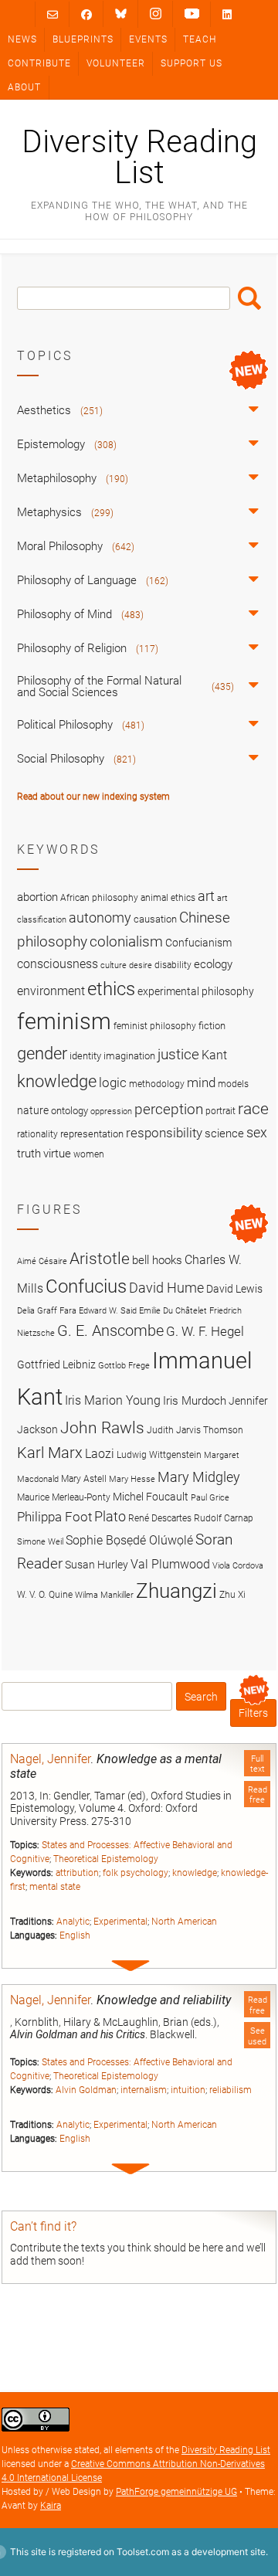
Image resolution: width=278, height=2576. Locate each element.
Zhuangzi (176, 1591)
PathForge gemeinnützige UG (176, 2492)
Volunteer (116, 63)
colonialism (126, 941)
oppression (111, 1111)
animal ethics (168, 898)
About (24, 87)
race (253, 1108)
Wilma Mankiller (104, 1595)
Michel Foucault (151, 1497)
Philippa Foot (54, 1517)
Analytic (73, 1922)
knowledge (195, 1873)
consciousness (58, 964)
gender (42, 1053)
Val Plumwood (170, 1564)
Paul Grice (210, 1498)
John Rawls (102, 1428)
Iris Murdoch (195, 1401)
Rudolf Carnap (224, 1518)
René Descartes (160, 1518)
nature (33, 1110)
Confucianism (198, 943)
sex (257, 1132)
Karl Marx (50, 1453)
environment (51, 991)
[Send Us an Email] (53, 14)
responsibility (164, 1133)
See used (257, 2036)
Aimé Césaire (42, 1261)
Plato (110, 1516)
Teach (200, 39)
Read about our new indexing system (93, 797)
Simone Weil (40, 1542)
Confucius (86, 1286)
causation (155, 919)
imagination (129, 1056)
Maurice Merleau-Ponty (64, 1497)
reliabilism (231, 2090)
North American (184, 1922)
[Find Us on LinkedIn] (227, 14)
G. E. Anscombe (110, 1331)
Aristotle (100, 1258)
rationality (37, 1134)
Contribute (39, 63)
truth (29, 1154)
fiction (212, 1026)
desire (141, 965)
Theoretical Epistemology (106, 1859)
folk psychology (136, 1873)
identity (85, 1056)
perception (169, 1109)
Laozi (100, 1454)
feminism (64, 1021)
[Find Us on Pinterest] (192, 14)
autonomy (100, 918)
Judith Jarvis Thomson (195, 1430)
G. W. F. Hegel (205, 1331)
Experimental (120, 1922)
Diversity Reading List (139, 158)
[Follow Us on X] (156, 14)
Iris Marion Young (113, 1400)
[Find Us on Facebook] (86, 14)
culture (114, 965)
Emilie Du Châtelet (173, 1311)
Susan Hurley (97, 1565)
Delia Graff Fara (47, 1311)
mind (201, 1082)
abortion (37, 897)
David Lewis (234, 1289)
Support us (192, 63)
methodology (157, 1084)
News (22, 39)
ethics (111, 989)
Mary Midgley (199, 1477)
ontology (69, 1111)
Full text (258, 1764)
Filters (253, 1713)
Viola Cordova (238, 1566)
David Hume (166, 1288)
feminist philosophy (155, 1026)
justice (178, 1054)
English (75, 1935)
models (233, 1084)
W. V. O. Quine (45, 1594)
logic (113, 1082)
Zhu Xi (232, 1594)
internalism (144, 2090)
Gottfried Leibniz (56, 1364)
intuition (188, 2090)
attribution (77, 1873)
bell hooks (157, 1260)
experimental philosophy (196, 991)
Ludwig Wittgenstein (159, 1455)
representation (92, 1134)
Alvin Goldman (86, 2090)
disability (173, 965)
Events (148, 39)
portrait (220, 1111)
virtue (57, 1154)
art (206, 896)
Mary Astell (84, 1478)
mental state (55, 1887)
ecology (213, 964)
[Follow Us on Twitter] (121, 14)
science (224, 1133)
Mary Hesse (132, 1479)
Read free (258, 1795)
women (89, 1154)
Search (249, 298)
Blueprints (83, 39)
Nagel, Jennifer (50, 1759)
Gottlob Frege (124, 1366)
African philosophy (99, 898)
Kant (214, 1055)
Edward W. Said (108, 1311)
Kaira (51, 2506)
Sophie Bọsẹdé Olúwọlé (129, 1540)
